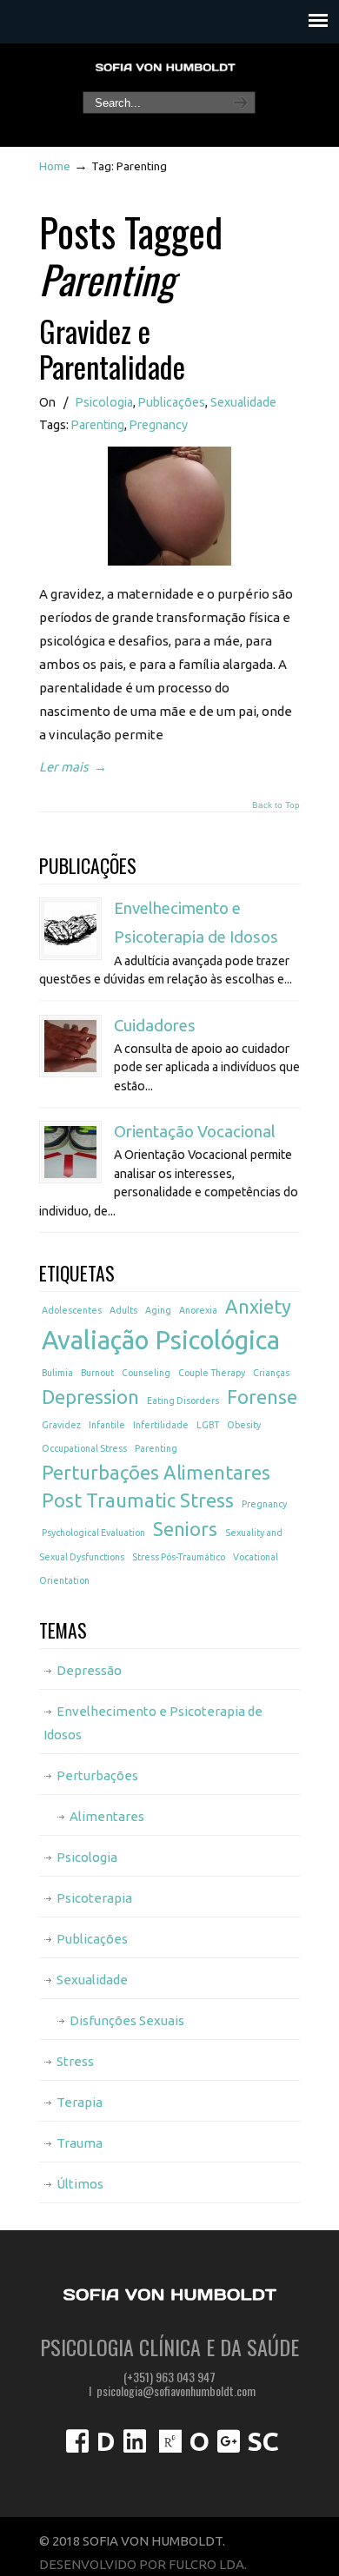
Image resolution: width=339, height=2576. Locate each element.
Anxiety (258, 1307)
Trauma (80, 2143)
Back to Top (276, 805)
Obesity (244, 1425)
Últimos (80, 2184)
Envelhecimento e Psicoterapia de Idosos (153, 1723)
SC (263, 2441)
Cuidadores (155, 1026)
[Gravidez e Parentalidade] (169, 561)
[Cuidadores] (70, 1046)
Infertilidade (161, 1425)
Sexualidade (243, 402)
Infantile (107, 1425)
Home (55, 166)
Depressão (89, 1670)
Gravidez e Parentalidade (112, 348)
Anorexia (198, 1310)
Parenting (98, 425)
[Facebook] (77, 2446)
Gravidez (61, 1425)
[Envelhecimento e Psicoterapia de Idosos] (70, 929)
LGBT (208, 1425)
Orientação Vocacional (195, 1132)
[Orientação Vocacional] (70, 1152)
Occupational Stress (84, 1448)
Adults (123, 1310)
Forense (262, 1397)
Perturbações (97, 1775)
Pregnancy (159, 425)
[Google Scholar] (229, 2446)
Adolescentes (72, 1310)
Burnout (97, 1373)
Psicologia (104, 402)
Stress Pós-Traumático (179, 1557)
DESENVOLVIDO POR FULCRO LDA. (143, 2564)
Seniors (185, 1529)
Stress (75, 2061)
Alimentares (107, 1816)
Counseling (146, 1373)
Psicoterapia (94, 1898)
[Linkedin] (135, 2446)
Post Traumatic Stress (138, 1500)
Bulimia (57, 1373)
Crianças (271, 1373)
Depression (90, 1397)
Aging (158, 1310)
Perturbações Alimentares (156, 1473)
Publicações (172, 402)
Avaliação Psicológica (161, 1340)
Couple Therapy (212, 1373)
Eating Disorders (183, 1401)
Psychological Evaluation (93, 1533)
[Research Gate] (170, 2446)
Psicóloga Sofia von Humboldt (165, 68)
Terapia (80, 2102)
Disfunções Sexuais (127, 2020)
